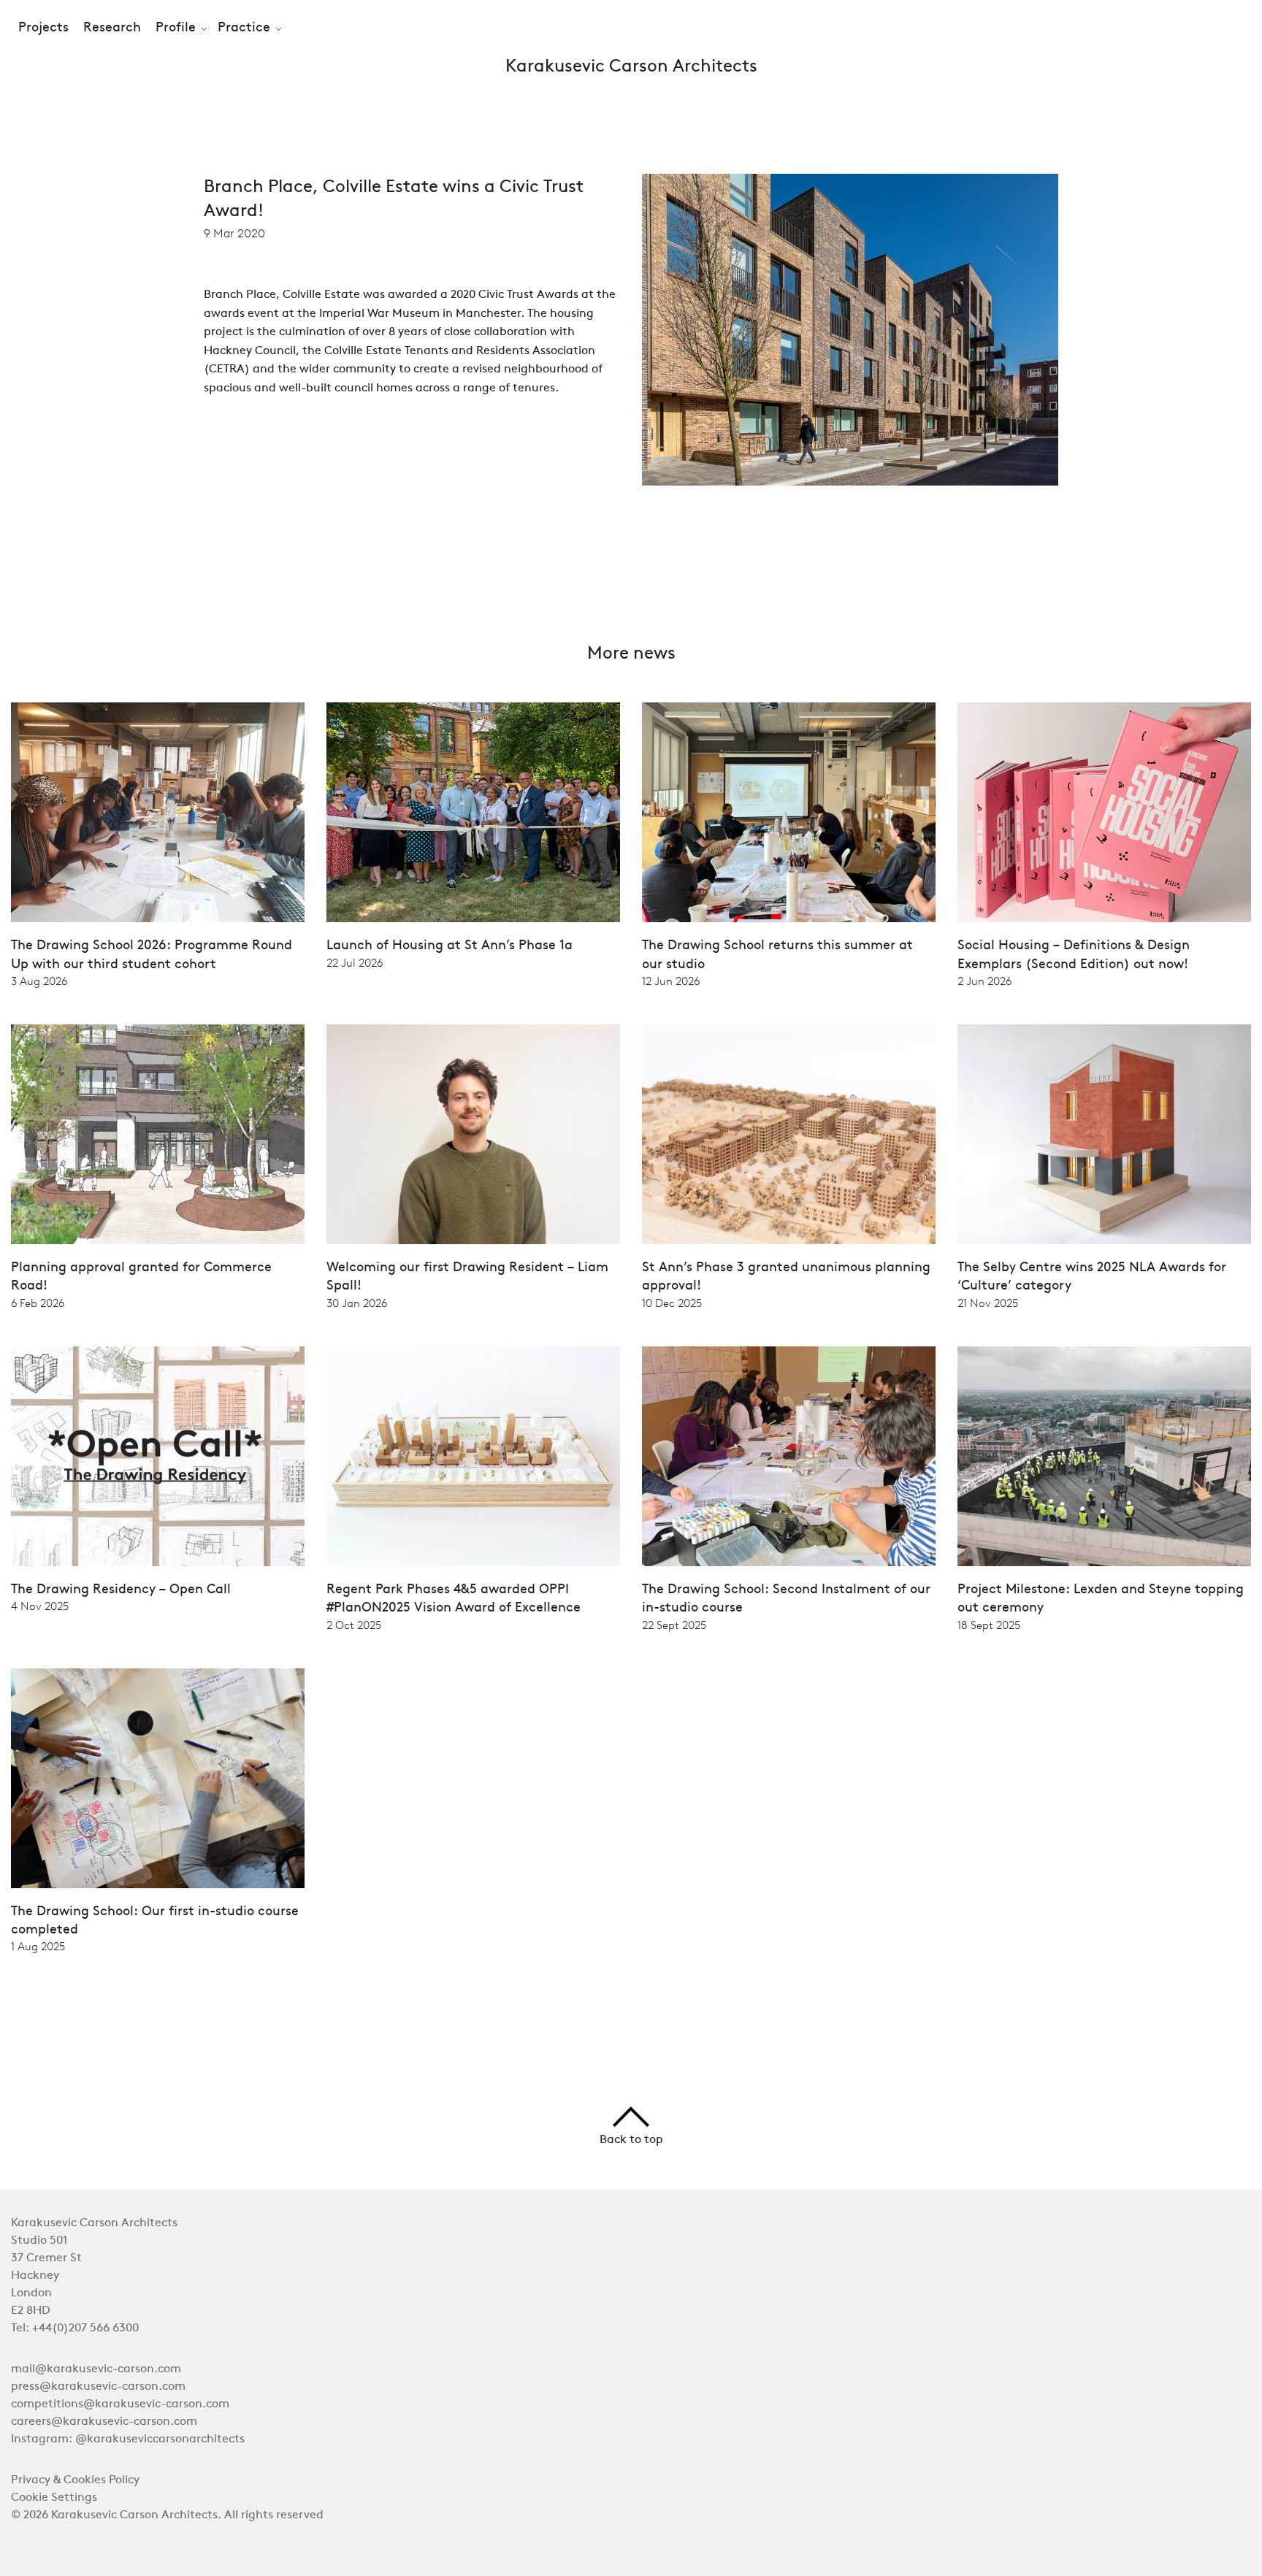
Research (112, 28)
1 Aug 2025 (38, 1947)
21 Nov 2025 (988, 1303)
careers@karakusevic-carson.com (104, 2422)
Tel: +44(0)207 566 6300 (75, 2328)
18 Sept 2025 (989, 1625)
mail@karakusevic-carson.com (96, 2369)
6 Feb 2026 (38, 1303)
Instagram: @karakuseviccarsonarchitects (128, 2439)
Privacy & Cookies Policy (75, 2480)
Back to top (631, 2140)
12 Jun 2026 (671, 981)
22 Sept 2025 (674, 1625)
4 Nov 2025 (40, 1606)
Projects (43, 28)
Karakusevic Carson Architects (631, 67)
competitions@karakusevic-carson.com (120, 2404)
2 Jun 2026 (984, 981)
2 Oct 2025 (354, 1625)
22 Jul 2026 (355, 963)
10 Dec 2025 (672, 1303)
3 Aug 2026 (39, 981)
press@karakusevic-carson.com (98, 2387)
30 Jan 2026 (357, 1303)
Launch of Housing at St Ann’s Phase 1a (450, 946)
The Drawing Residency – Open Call (121, 1590)
